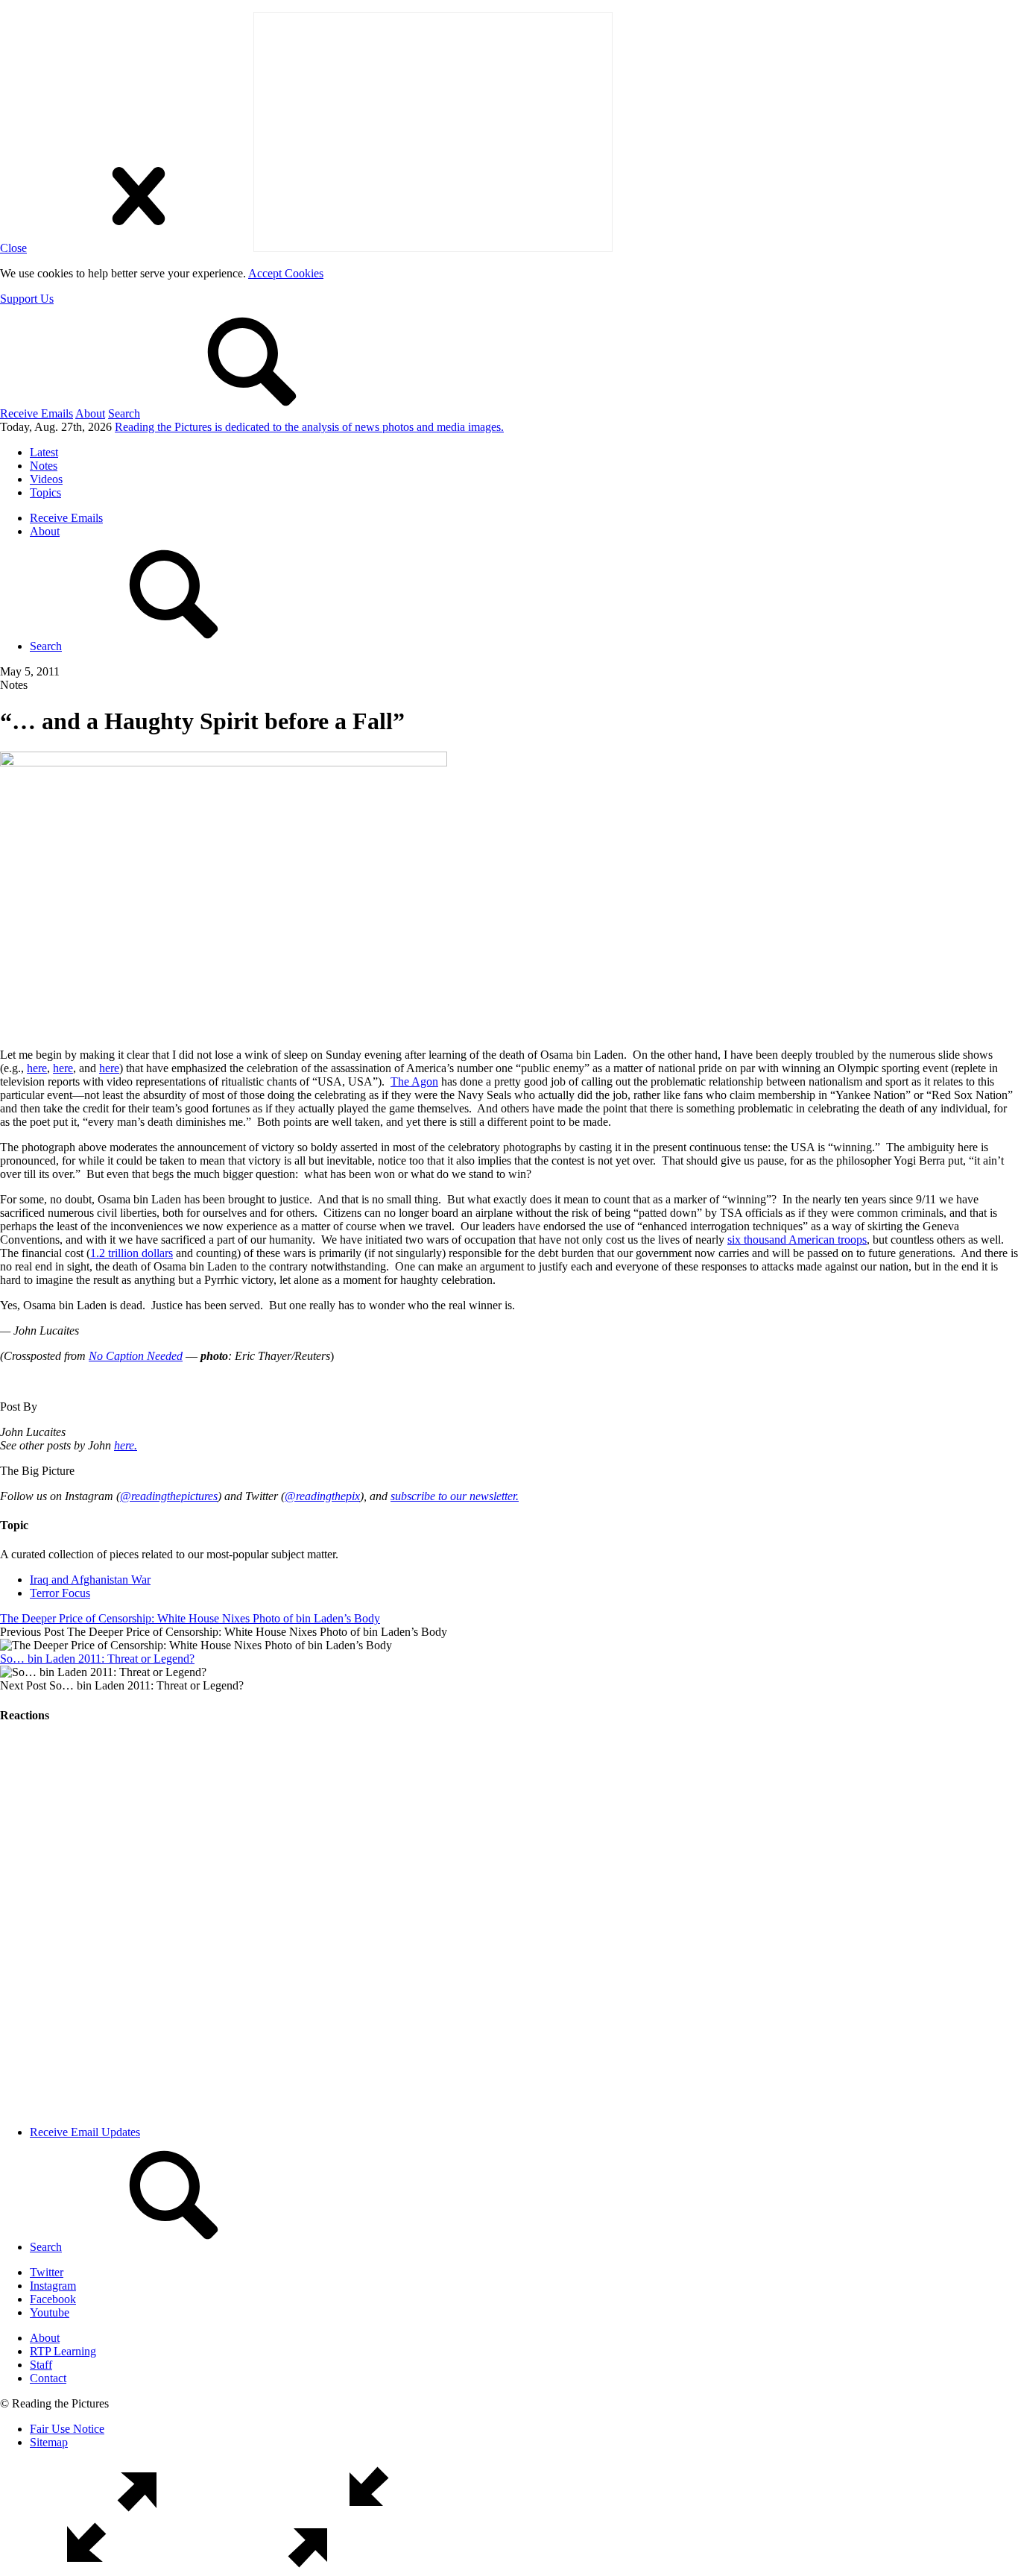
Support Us (27, 299)
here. (126, 1445)
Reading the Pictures (309, 427)
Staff (41, 2365)
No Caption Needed (136, 1356)
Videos (46, 479)
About (90, 413)
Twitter (47, 2272)
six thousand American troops (797, 1240)
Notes (44, 466)
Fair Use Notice (67, 2429)
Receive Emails (37, 413)
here (37, 1068)
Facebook (53, 2299)
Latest (44, 452)
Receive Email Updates (85, 2132)
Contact (48, 2378)
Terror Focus (60, 1593)
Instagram (53, 2286)
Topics (45, 492)
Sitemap (49, 2442)
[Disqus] (509, 1924)
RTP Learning (63, 2351)
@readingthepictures (169, 1496)
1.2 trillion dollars (132, 1253)
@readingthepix (322, 1496)
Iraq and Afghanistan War (90, 1580)
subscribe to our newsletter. (455, 1496)
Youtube (50, 2312)
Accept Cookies (286, 273)
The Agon (414, 1081)
